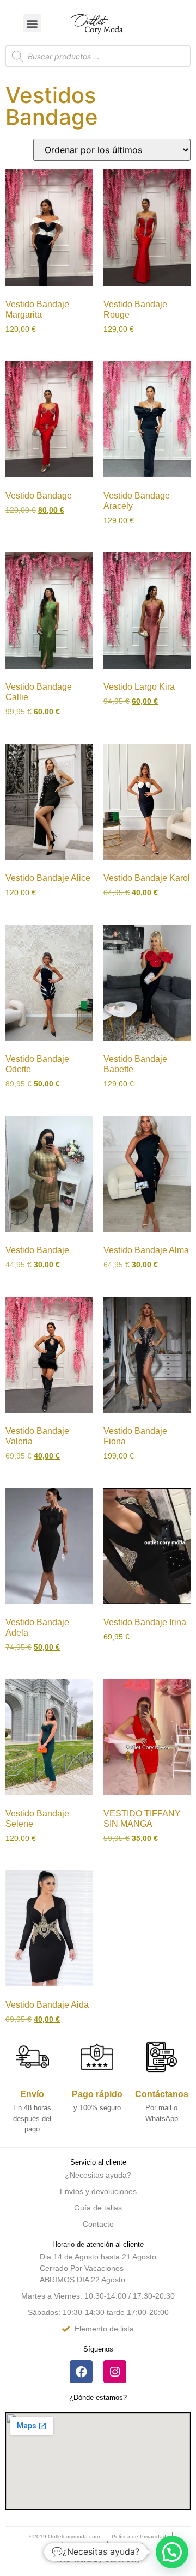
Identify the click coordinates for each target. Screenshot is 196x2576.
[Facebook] (81, 2372)
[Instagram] (115, 2372)
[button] (32, 23)
